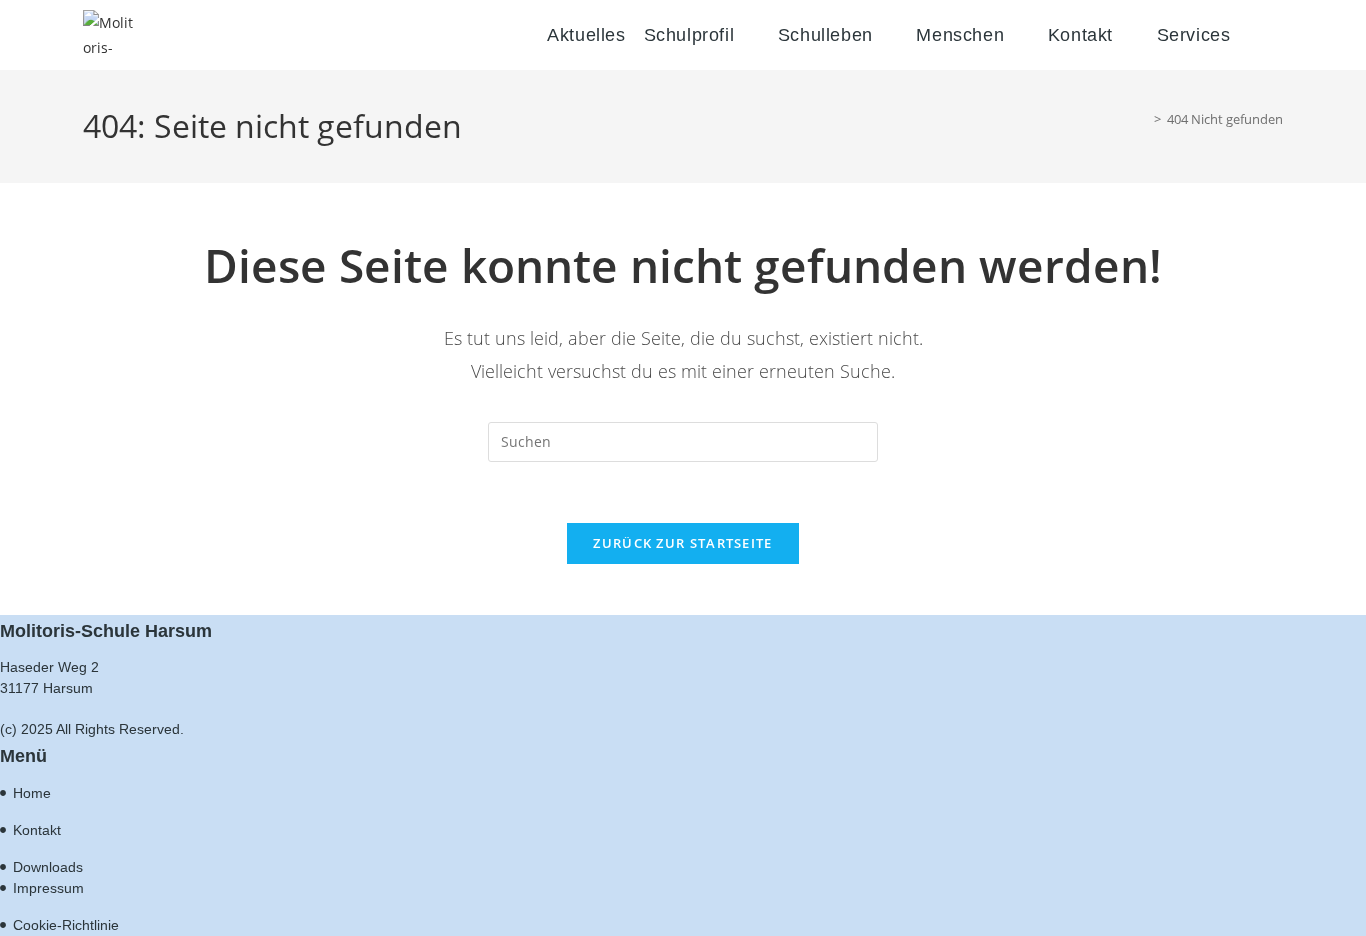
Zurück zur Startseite (682, 543)
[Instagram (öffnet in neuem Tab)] (1282, 39)
